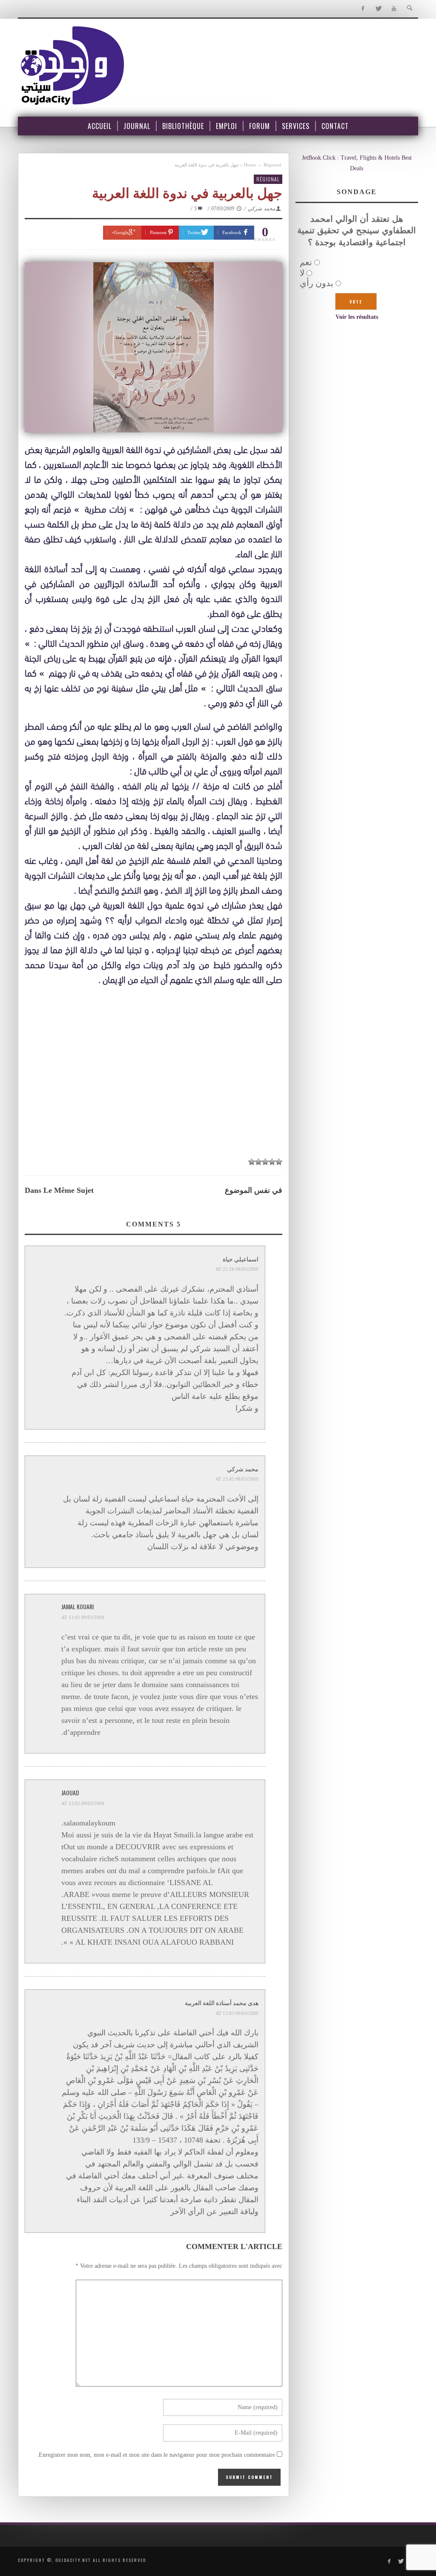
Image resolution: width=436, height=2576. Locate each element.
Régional (272, 165)
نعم (306, 262)
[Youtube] (394, 9)
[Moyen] (272, 1162)
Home (250, 165)
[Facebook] (363, 9)
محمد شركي (261, 209)
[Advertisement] (153, 1072)
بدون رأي (317, 283)
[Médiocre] (279, 1162)
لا (302, 273)
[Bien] (265, 1162)
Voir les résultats (357, 317)
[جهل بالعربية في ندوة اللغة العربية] (153, 347)
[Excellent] (252, 1162)
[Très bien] (258, 1162)
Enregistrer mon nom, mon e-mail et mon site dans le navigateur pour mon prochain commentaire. (156, 2455)
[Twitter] (378, 9)
